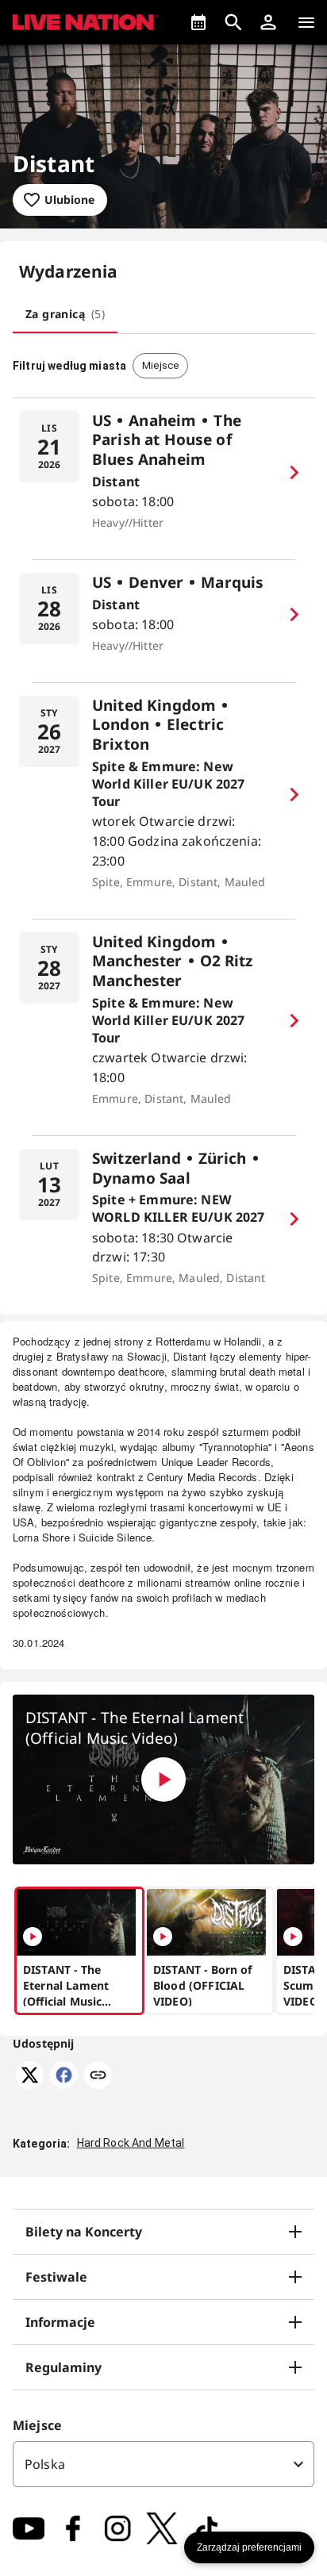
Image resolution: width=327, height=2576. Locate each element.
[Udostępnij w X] (30, 2084)
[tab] (65, 314)
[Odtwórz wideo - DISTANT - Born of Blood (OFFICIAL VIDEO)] (163, 1937)
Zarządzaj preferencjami (249, 2547)
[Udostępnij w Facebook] (64, 2084)
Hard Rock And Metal (131, 2143)
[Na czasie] (198, 22)
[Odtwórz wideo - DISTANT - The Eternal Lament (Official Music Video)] (163, 1779)
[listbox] (163, 2464)
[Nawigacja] (306, 22)
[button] (268, 22)
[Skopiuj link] (98, 2076)
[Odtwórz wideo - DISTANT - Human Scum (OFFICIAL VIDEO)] (293, 1937)
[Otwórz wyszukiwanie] (233, 22)
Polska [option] (45, 2464)
